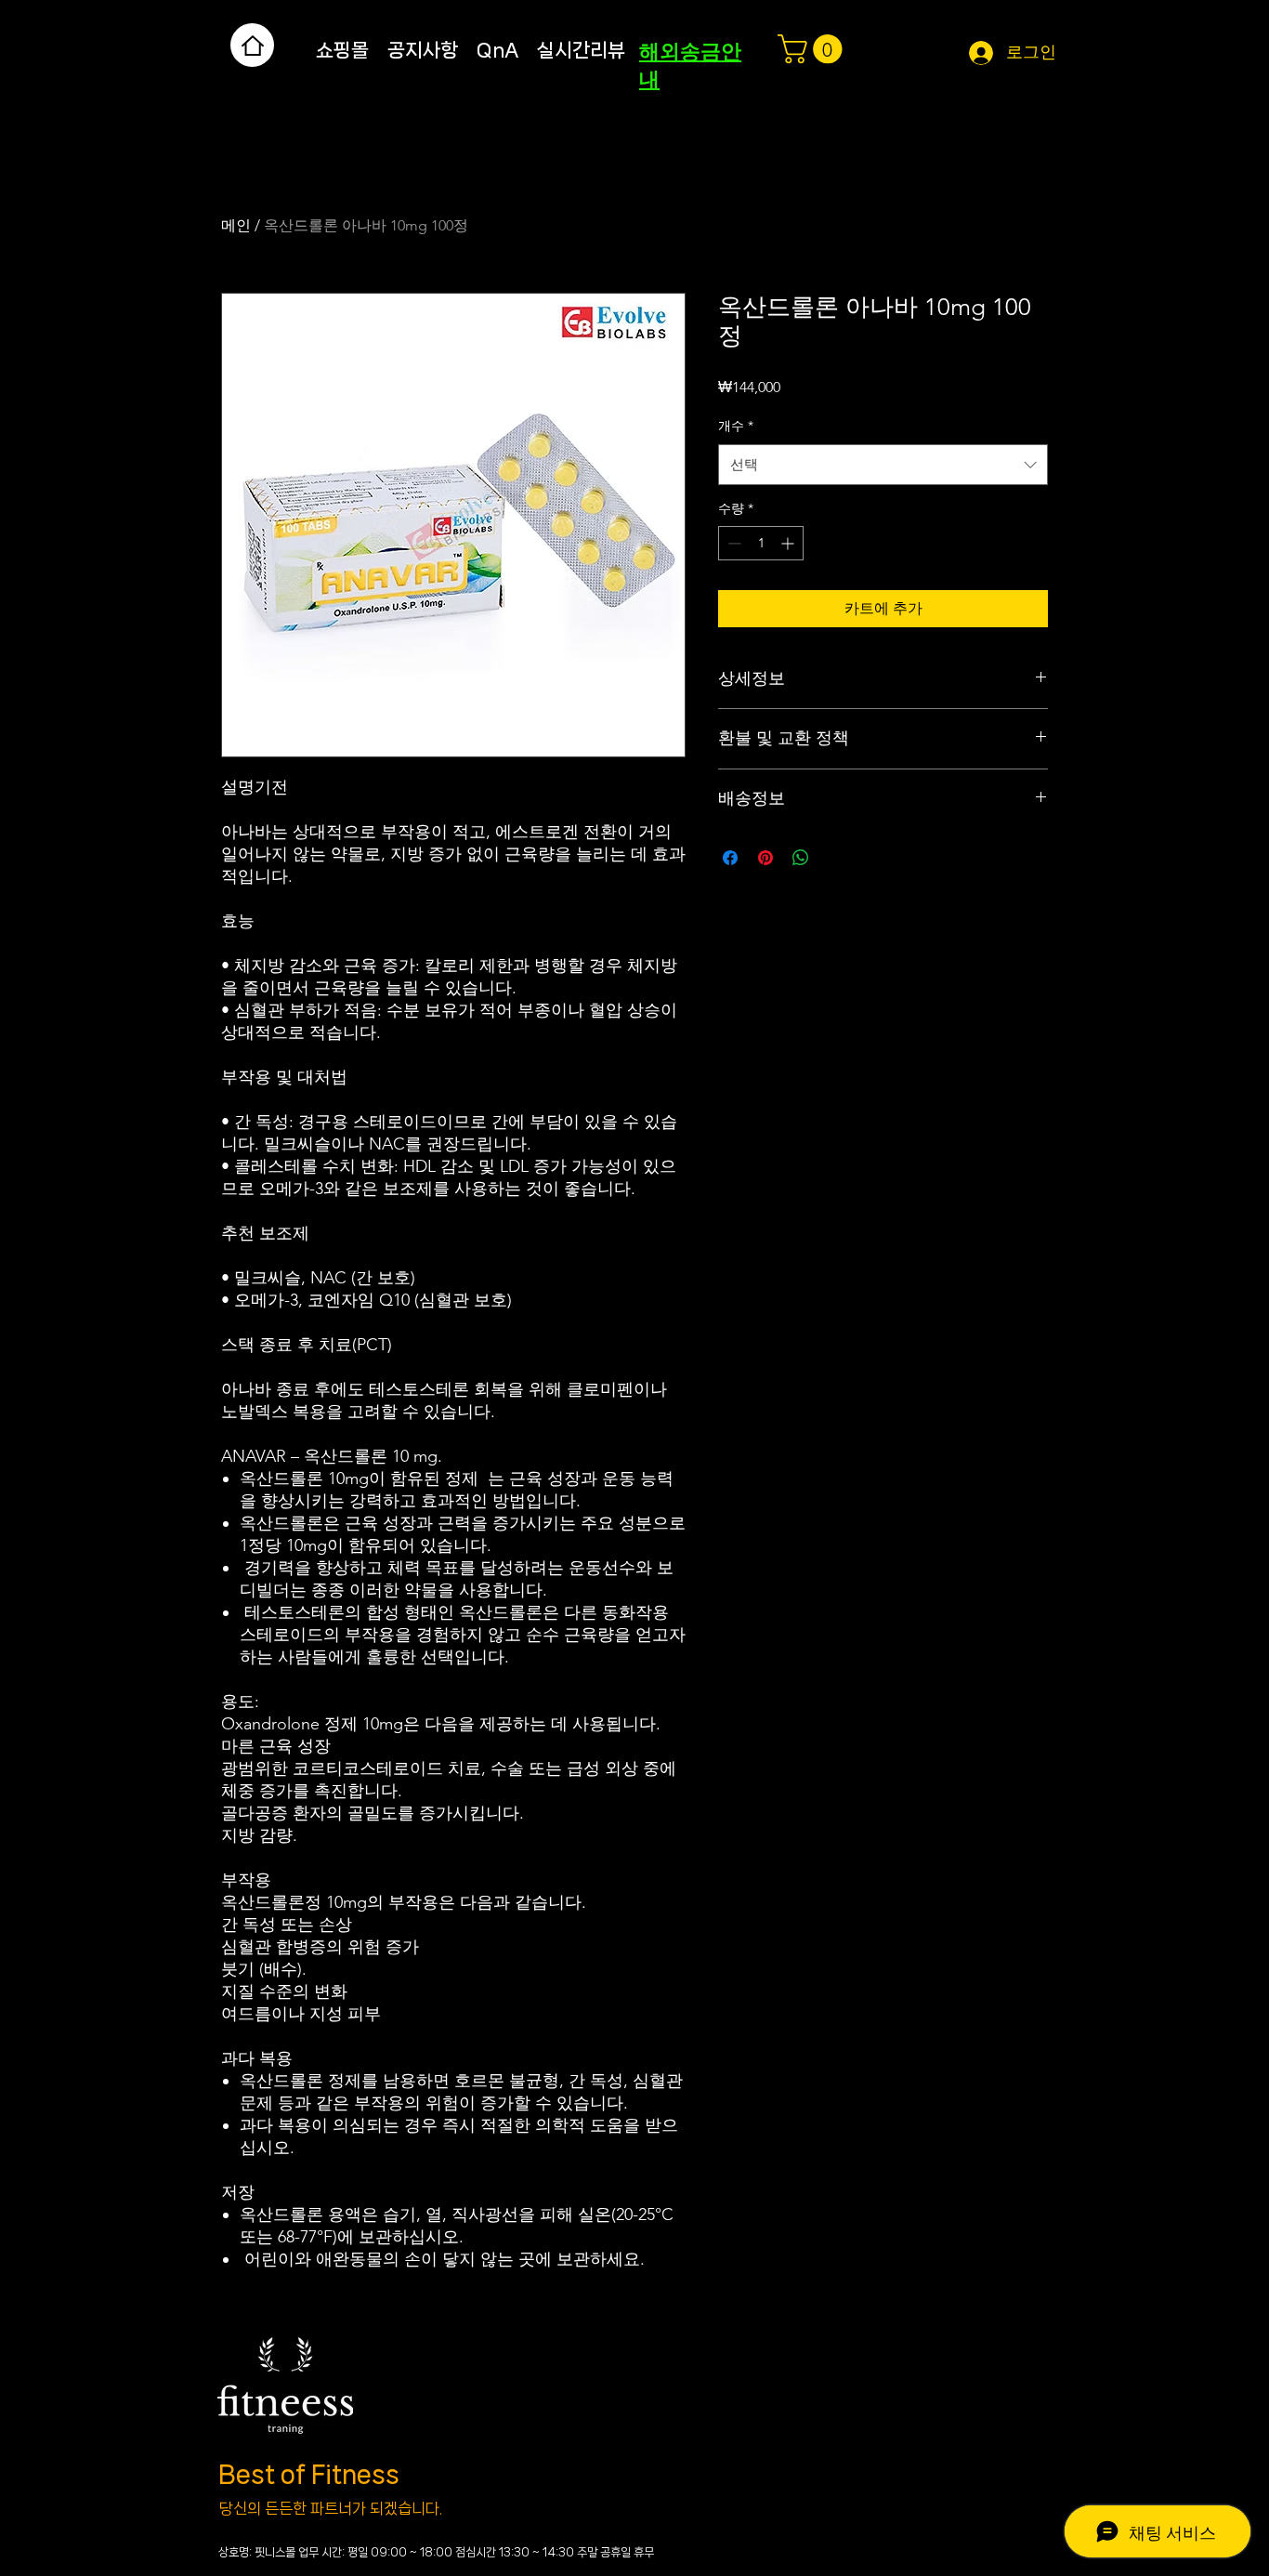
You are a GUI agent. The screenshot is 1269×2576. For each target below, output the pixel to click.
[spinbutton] (761, 543)
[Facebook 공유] (730, 858)
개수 (736, 426)
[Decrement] (733, 543)
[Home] (252, 45)
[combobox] (883, 465)
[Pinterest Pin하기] (765, 858)
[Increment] (789, 543)
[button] (813, 49)
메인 (236, 225)
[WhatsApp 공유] (801, 858)
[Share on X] (836, 858)
